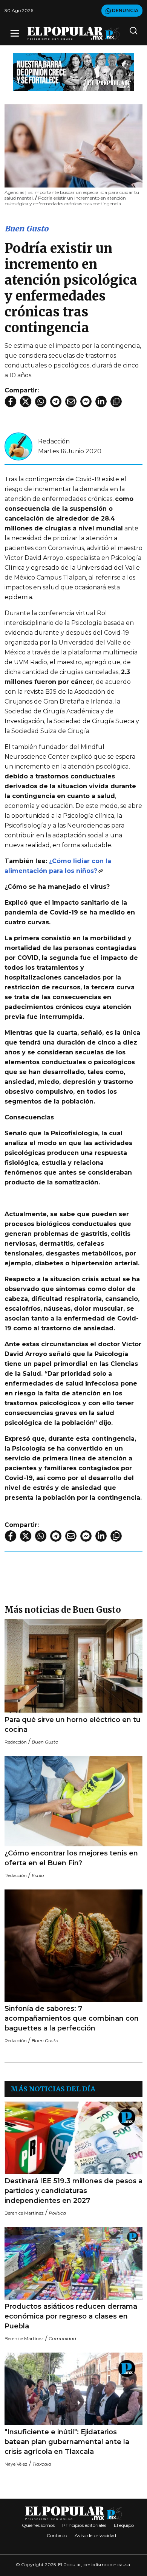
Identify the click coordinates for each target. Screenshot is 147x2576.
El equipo (124, 2525)
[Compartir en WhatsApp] (41, 401)
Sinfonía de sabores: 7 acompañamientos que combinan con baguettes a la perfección (72, 2018)
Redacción (54, 441)
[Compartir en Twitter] (26, 401)
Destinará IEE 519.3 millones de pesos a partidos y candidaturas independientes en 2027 (73, 2191)
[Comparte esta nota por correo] (71, 401)
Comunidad (62, 2338)
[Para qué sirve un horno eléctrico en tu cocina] (73, 1666)
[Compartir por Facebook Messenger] (86, 401)
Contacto (57, 2535)
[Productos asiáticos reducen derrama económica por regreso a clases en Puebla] (73, 2263)
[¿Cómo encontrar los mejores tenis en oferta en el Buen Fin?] (73, 1801)
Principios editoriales (84, 2525)
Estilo (38, 1875)
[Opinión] (73, 71)
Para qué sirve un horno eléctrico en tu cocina (73, 1725)
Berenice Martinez (24, 2213)
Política (57, 2213)
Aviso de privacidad (95, 2535)
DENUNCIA (125, 10)
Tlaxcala (42, 2464)
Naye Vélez (16, 2464)
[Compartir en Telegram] (56, 401)
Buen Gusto (26, 229)
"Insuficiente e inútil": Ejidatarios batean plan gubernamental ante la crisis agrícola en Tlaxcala (67, 2442)
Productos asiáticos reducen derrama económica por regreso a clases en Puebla (71, 2316)
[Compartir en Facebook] (11, 401)
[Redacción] (18, 446)
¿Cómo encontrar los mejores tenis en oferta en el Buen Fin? (71, 1858)
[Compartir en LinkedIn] (101, 401)
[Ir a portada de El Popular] (73, 33)
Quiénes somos (38, 2525)
